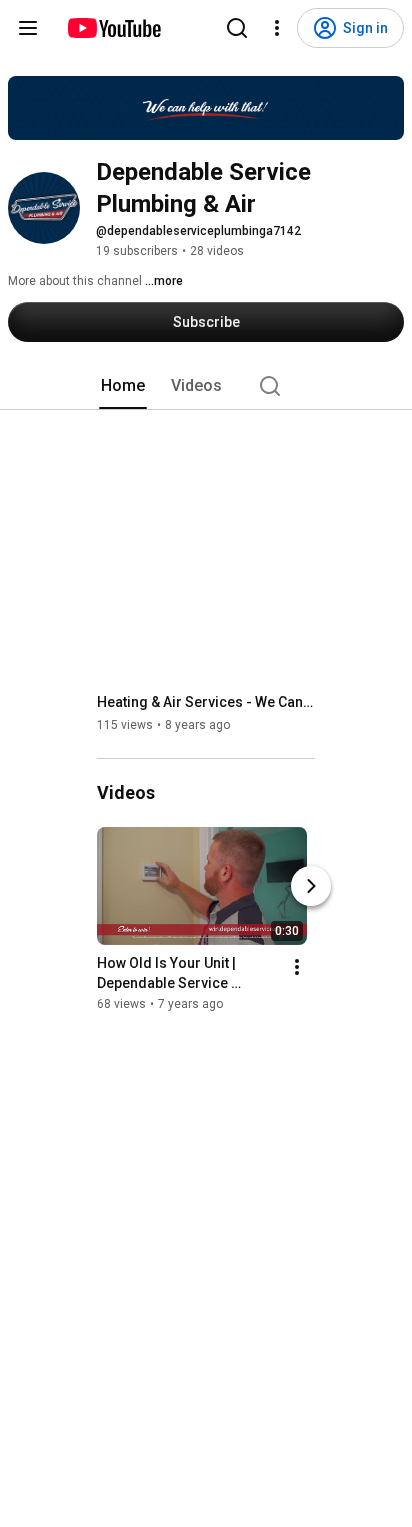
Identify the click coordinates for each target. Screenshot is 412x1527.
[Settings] (277, 28)
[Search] (237, 28)
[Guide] (28, 28)
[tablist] (206, 386)
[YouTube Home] (113, 28)
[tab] (123, 386)
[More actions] (297, 967)
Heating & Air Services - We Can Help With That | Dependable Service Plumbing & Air (206, 702)
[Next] (311, 886)
